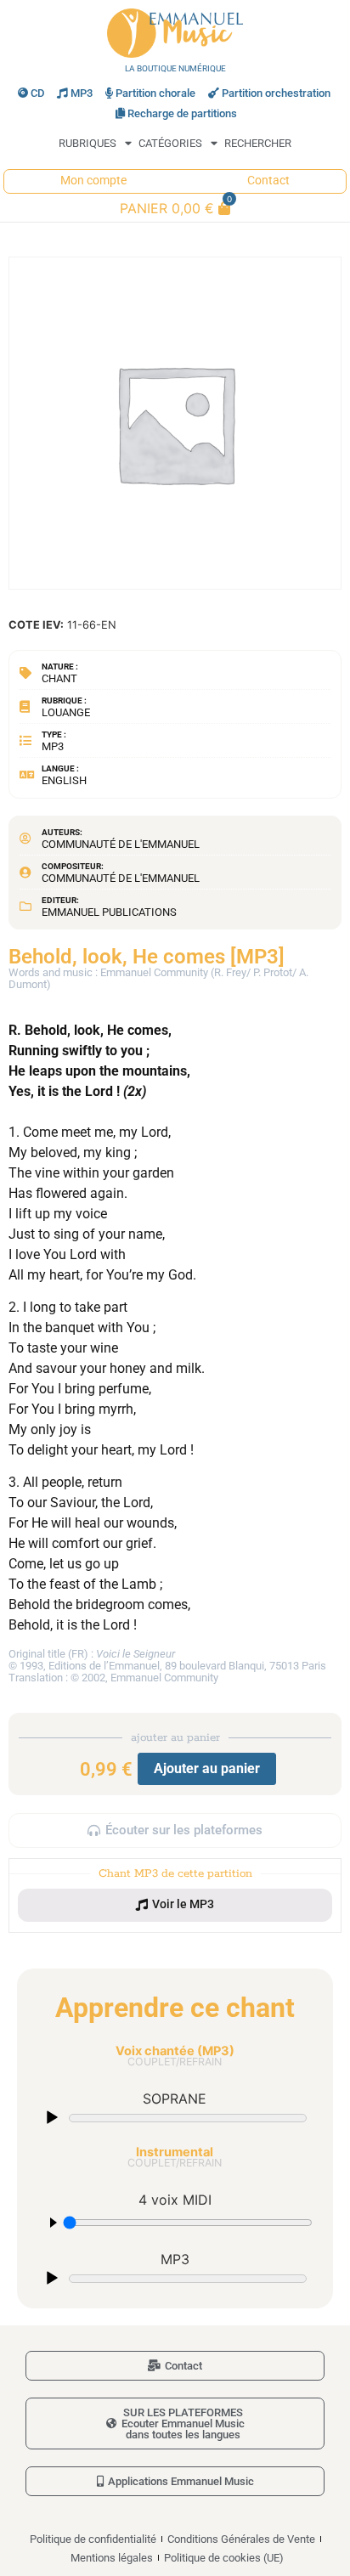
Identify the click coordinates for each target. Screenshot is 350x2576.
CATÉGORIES (170, 143)
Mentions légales (112, 2558)
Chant (59, 678)
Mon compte (93, 181)
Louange (66, 712)
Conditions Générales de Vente (241, 2539)
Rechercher (258, 143)
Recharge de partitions (182, 113)
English (64, 780)
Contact (268, 181)
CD (37, 93)
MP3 (82, 93)
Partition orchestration (276, 93)
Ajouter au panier (207, 1768)
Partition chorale (155, 93)
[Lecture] (52, 2118)
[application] (175, 2117)
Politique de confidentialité (93, 2539)
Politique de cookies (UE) (224, 2558)
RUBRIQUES (87, 143)
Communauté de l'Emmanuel (121, 844)
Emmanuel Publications (109, 912)
